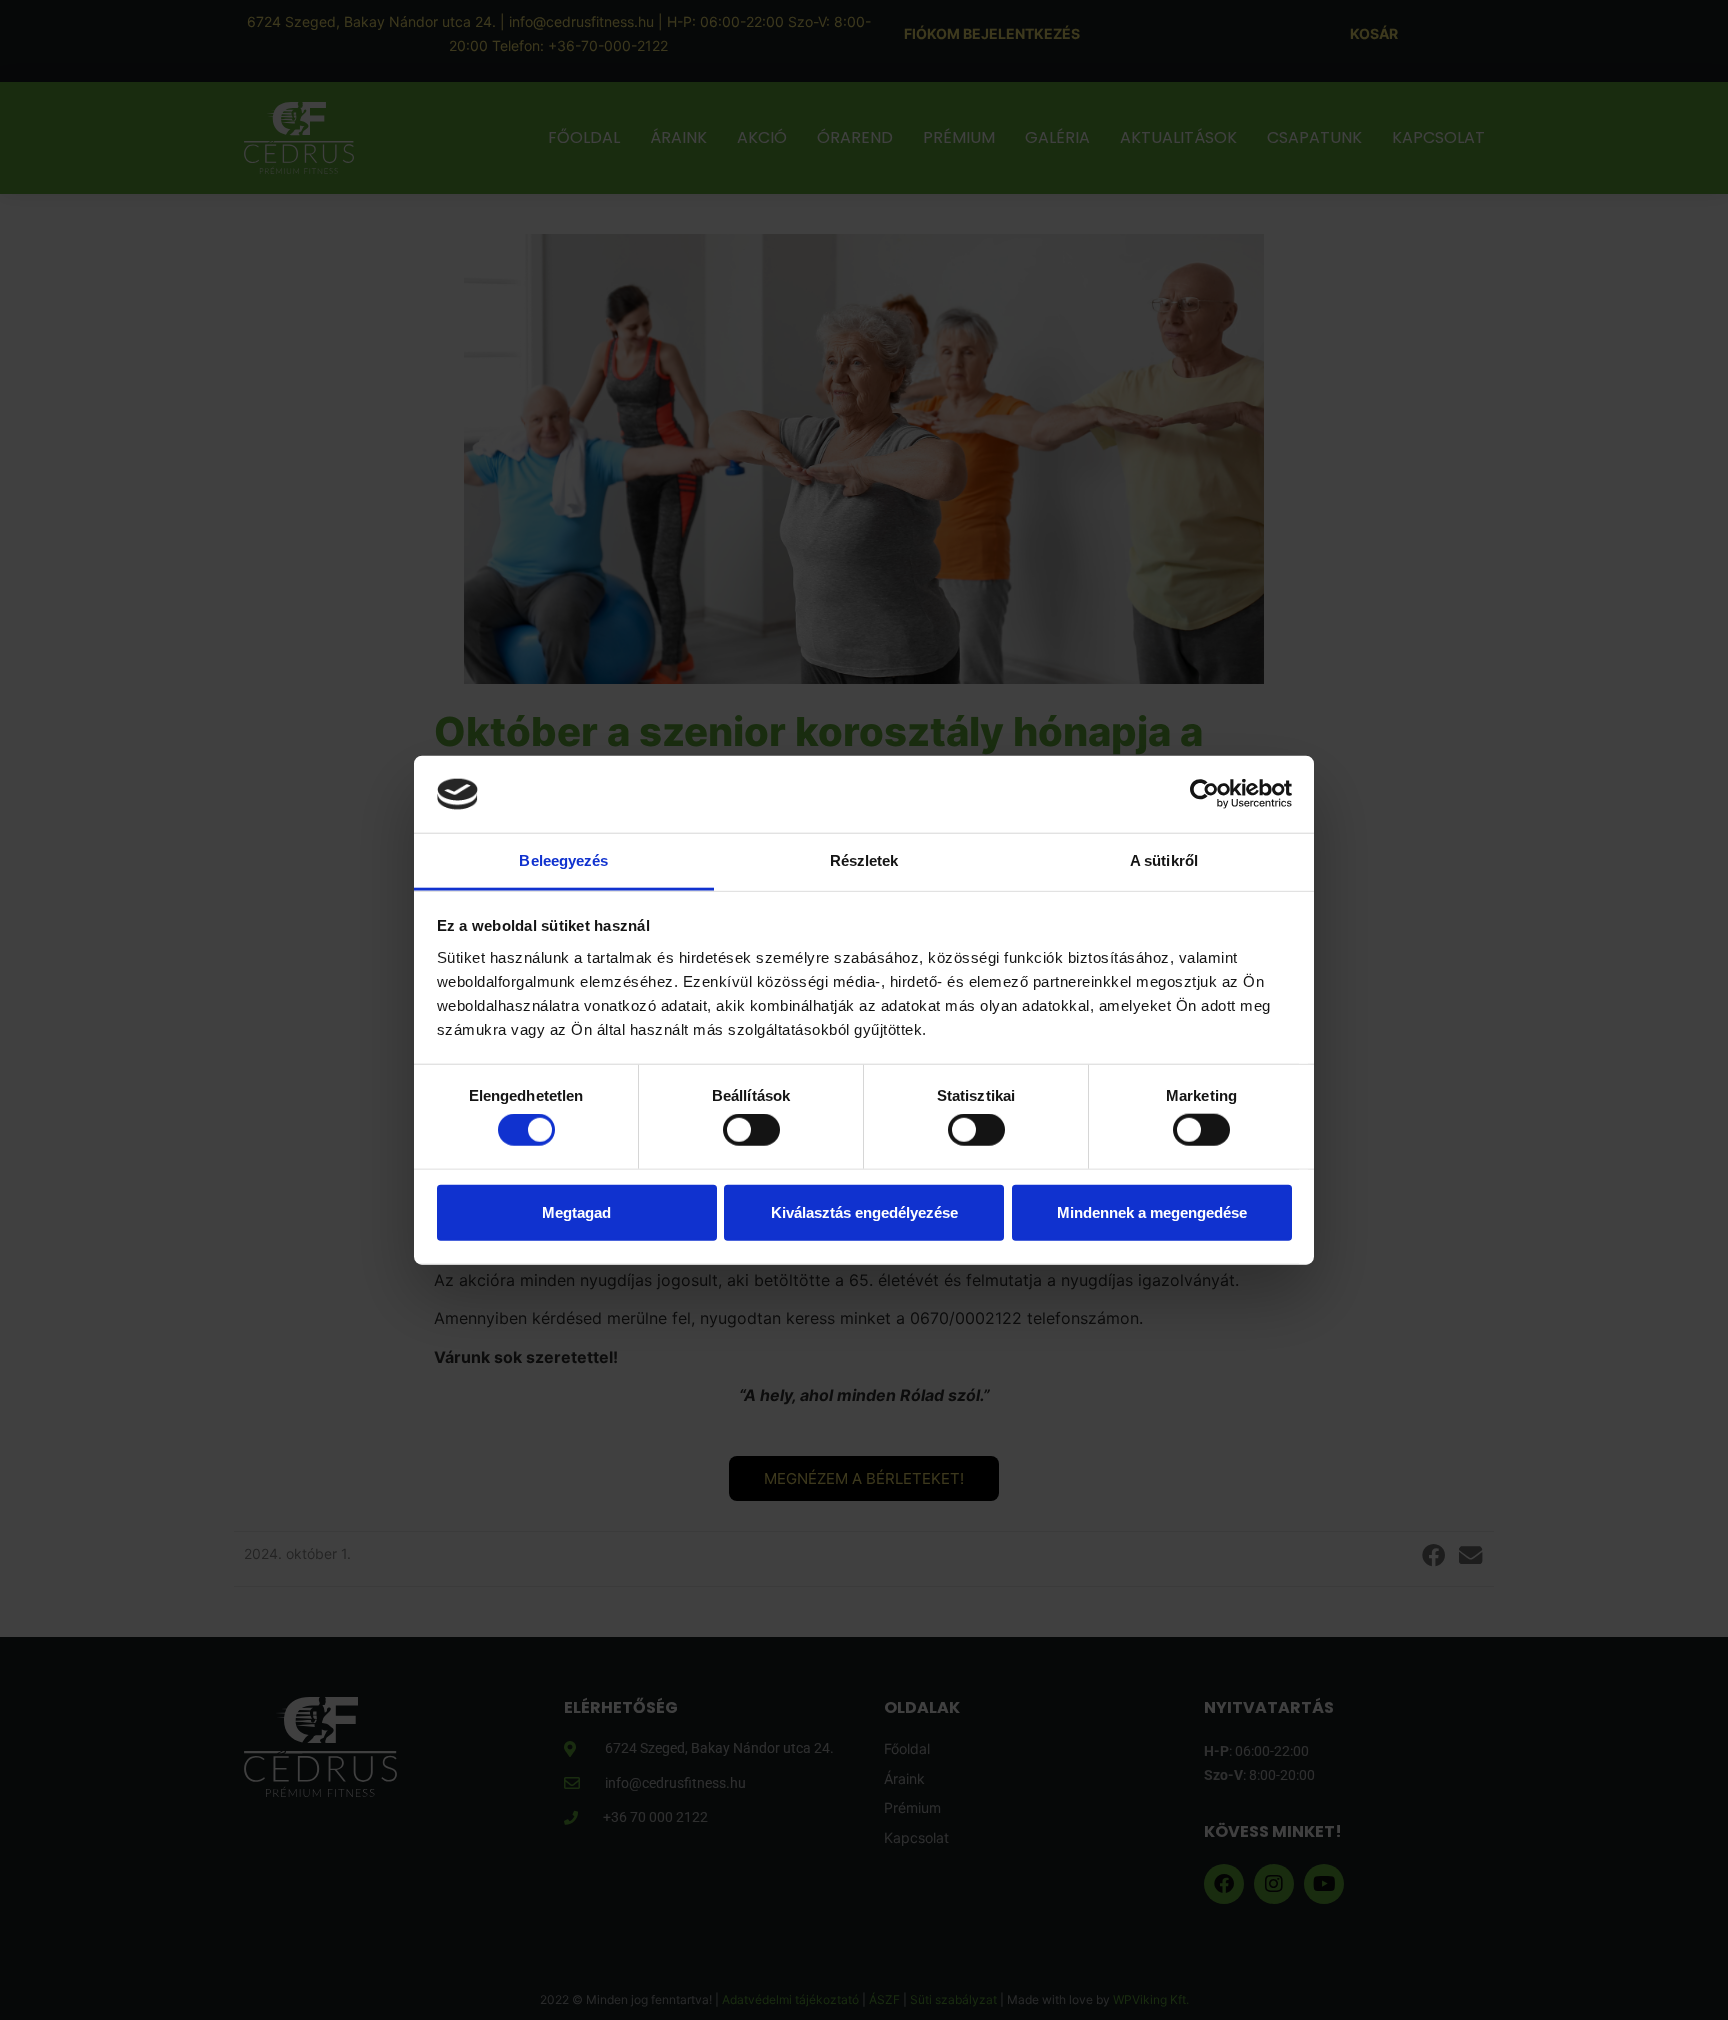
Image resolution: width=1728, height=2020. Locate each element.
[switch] (751, 1130)
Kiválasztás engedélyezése (864, 1211)
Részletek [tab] (864, 860)
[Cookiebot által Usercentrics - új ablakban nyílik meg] (1204, 794)
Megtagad (576, 1211)
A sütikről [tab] (1164, 860)
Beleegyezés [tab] (563, 860)
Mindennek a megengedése (1152, 1211)
